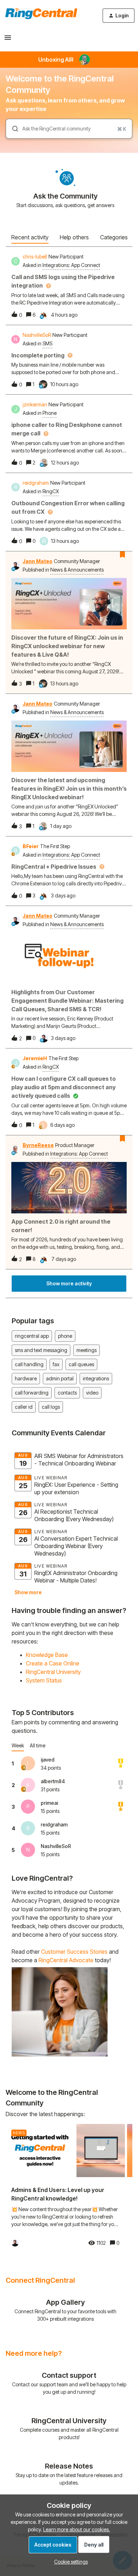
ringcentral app (32, 1336)
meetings (87, 1350)
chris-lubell (35, 257)
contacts (67, 1393)
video (92, 1393)
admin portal (60, 1378)
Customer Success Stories (74, 1952)
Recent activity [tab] (30, 237)
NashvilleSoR (37, 335)
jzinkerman (35, 404)
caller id (24, 1407)
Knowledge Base (47, 1655)
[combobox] (69, 129)
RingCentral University (53, 1672)
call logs (51, 1407)
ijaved (48, 1760)
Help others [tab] (74, 237)
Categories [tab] (114, 237)
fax (56, 1364)
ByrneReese (38, 1145)
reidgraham (36, 483)
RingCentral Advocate (66, 1960)
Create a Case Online (53, 1663)
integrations (96, 1378)
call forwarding (32, 1393)
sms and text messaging (41, 1350)
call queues (81, 1364)
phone (65, 1336)
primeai (49, 1803)
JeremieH (35, 1058)
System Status (44, 1680)
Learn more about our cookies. (77, 2529)
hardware (26, 1378)
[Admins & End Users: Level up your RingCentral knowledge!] (65, 2188)
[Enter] (12, 129)
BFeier (31, 846)
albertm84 (53, 1781)
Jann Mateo (38, 561)
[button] (69, 2562)
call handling (29, 1364)
